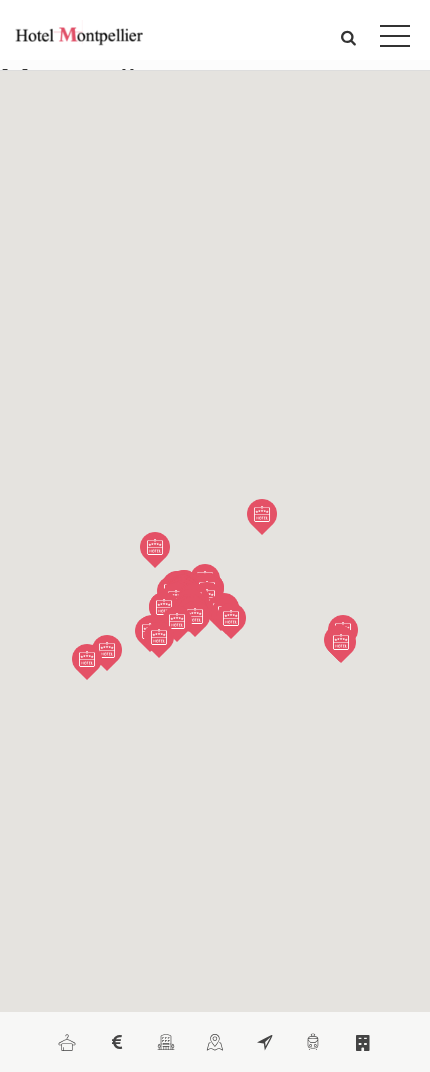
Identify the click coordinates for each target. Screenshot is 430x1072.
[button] (349, 36)
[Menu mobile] (395, 40)
